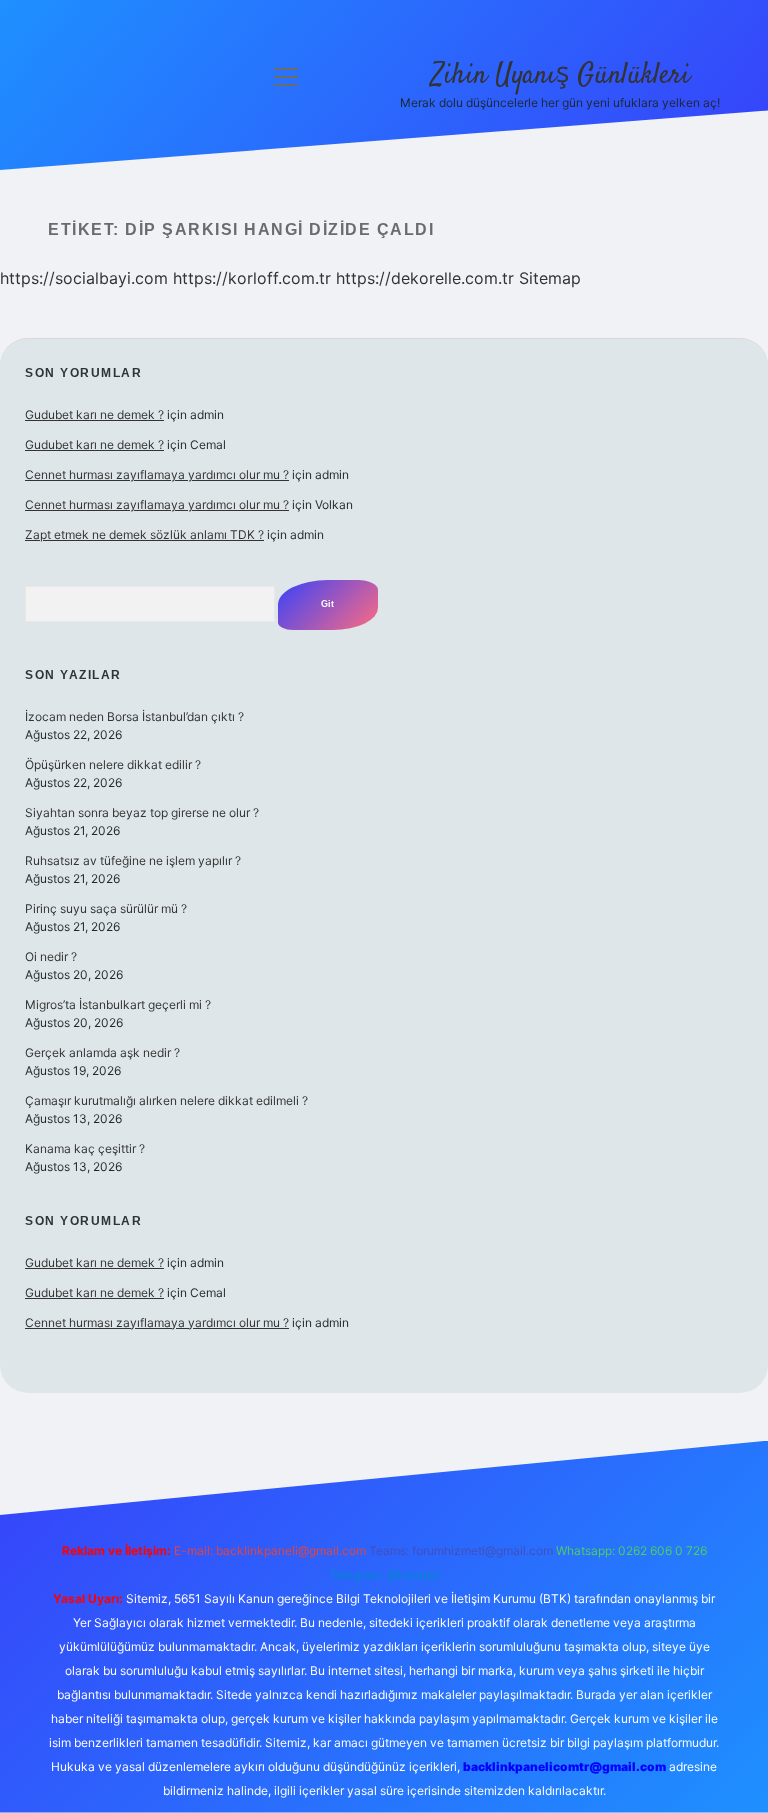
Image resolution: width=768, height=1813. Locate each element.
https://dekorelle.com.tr (425, 278)
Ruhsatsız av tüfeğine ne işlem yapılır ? (133, 860)
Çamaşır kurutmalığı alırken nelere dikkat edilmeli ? (166, 1100)
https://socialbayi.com (84, 278)
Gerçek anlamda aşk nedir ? (102, 1052)
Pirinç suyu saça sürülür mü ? (106, 908)
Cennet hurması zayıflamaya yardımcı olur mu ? (157, 474)
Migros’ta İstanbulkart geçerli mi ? (118, 1004)
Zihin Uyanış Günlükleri (560, 76)
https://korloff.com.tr (252, 278)
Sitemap (550, 278)
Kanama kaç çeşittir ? (85, 1148)
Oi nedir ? (51, 956)
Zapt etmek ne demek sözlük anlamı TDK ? (144, 534)
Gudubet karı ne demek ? (94, 414)
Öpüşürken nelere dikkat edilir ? (113, 764)
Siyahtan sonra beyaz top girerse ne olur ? (142, 812)
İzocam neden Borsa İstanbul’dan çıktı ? (134, 716)
